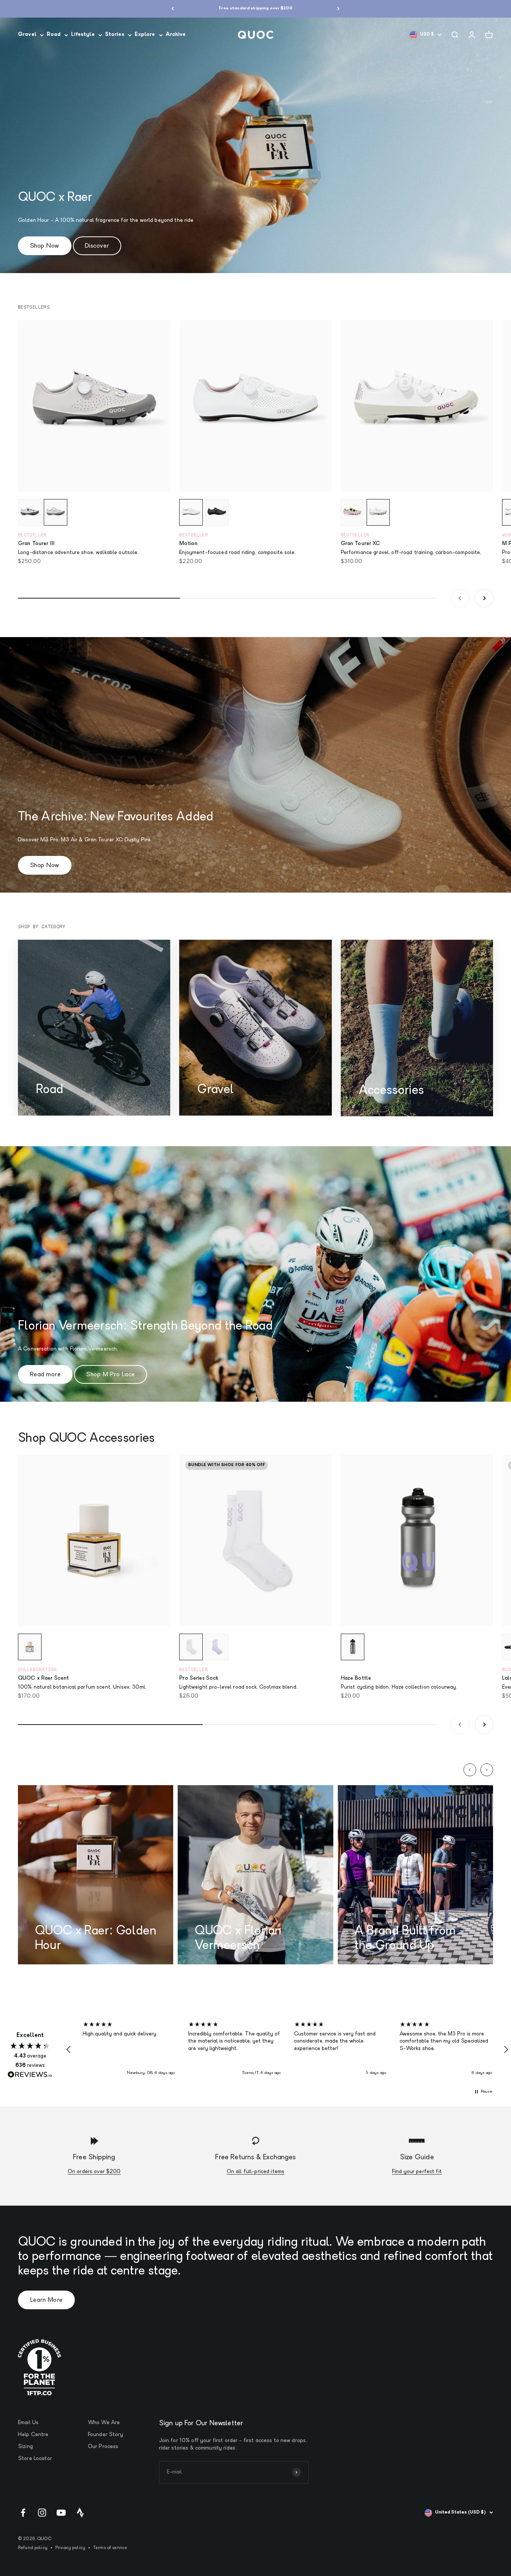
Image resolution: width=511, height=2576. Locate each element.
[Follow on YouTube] (61, 2513)
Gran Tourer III (36, 544)
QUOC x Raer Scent (43, 1678)
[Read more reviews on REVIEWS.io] (30, 2075)
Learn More (46, 2300)
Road (54, 35)
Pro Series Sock (199, 1678)
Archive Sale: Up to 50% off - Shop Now (255, 8)
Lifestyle (83, 35)
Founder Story (105, 2435)
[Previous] (173, 9)
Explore (145, 35)
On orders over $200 (94, 2172)
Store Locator (35, 2459)
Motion (188, 544)
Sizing (25, 2447)
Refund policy (33, 2548)
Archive (176, 35)
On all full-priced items (255, 2172)
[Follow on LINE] (80, 2513)
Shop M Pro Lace (110, 1375)
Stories (115, 35)
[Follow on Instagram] (42, 2513)
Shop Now (45, 246)
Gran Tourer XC (361, 544)
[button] (69, 2050)
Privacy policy (70, 2548)
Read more (45, 1375)
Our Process (103, 2447)
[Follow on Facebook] (23, 2513)
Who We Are (104, 2423)
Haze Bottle (356, 1678)
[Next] (338, 9)
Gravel (27, 35)
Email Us (28, 2423)
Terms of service (110, 2548)
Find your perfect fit (417, 2172)
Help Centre (33, 2435)
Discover (97, 246)
